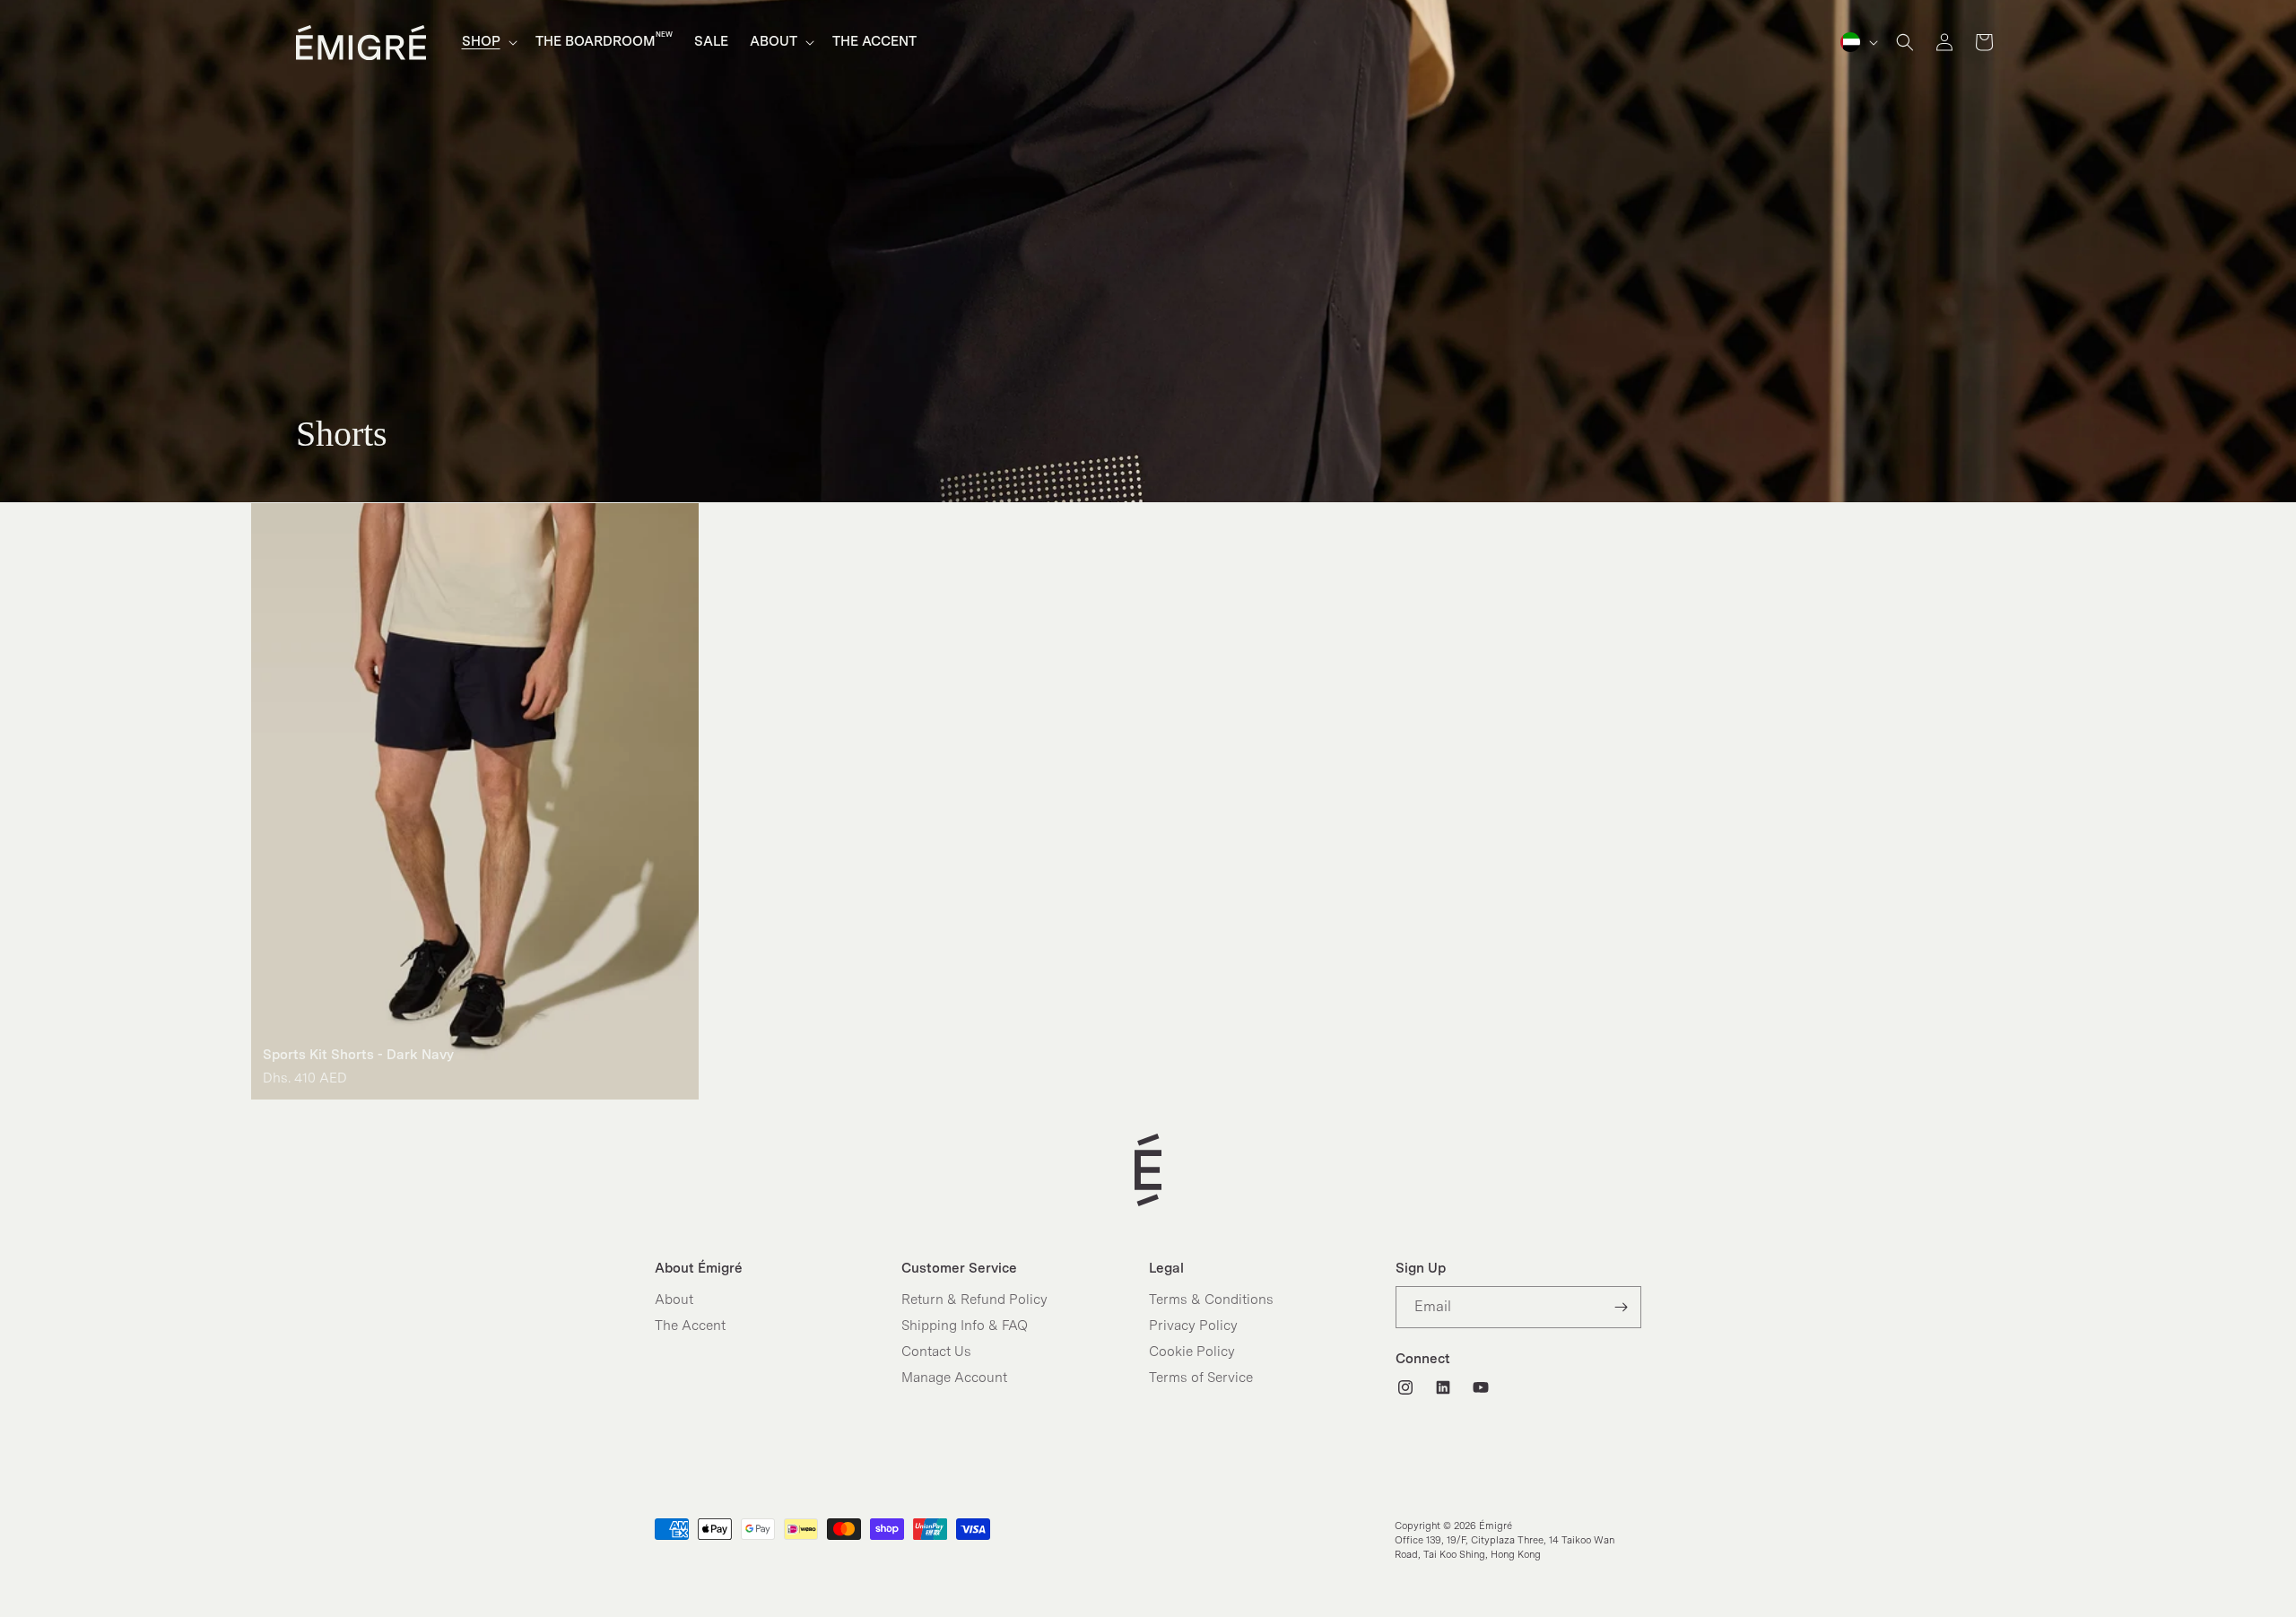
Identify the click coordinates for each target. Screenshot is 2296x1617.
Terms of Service (1201, 1378)
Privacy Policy (1193, 1326)
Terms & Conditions (1211, 1300)
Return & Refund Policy (974, 1300)
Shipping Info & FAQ (965, 1326)
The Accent (690, 1326)
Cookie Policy (1192, 1352)
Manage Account (954, 1378)
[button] (488, 42)
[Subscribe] (1621, 1307)
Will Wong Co (1482, 1578)
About (674, 1300)
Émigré (1496, 1526)
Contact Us (936, 1352)
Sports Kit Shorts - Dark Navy (358, 1055)
